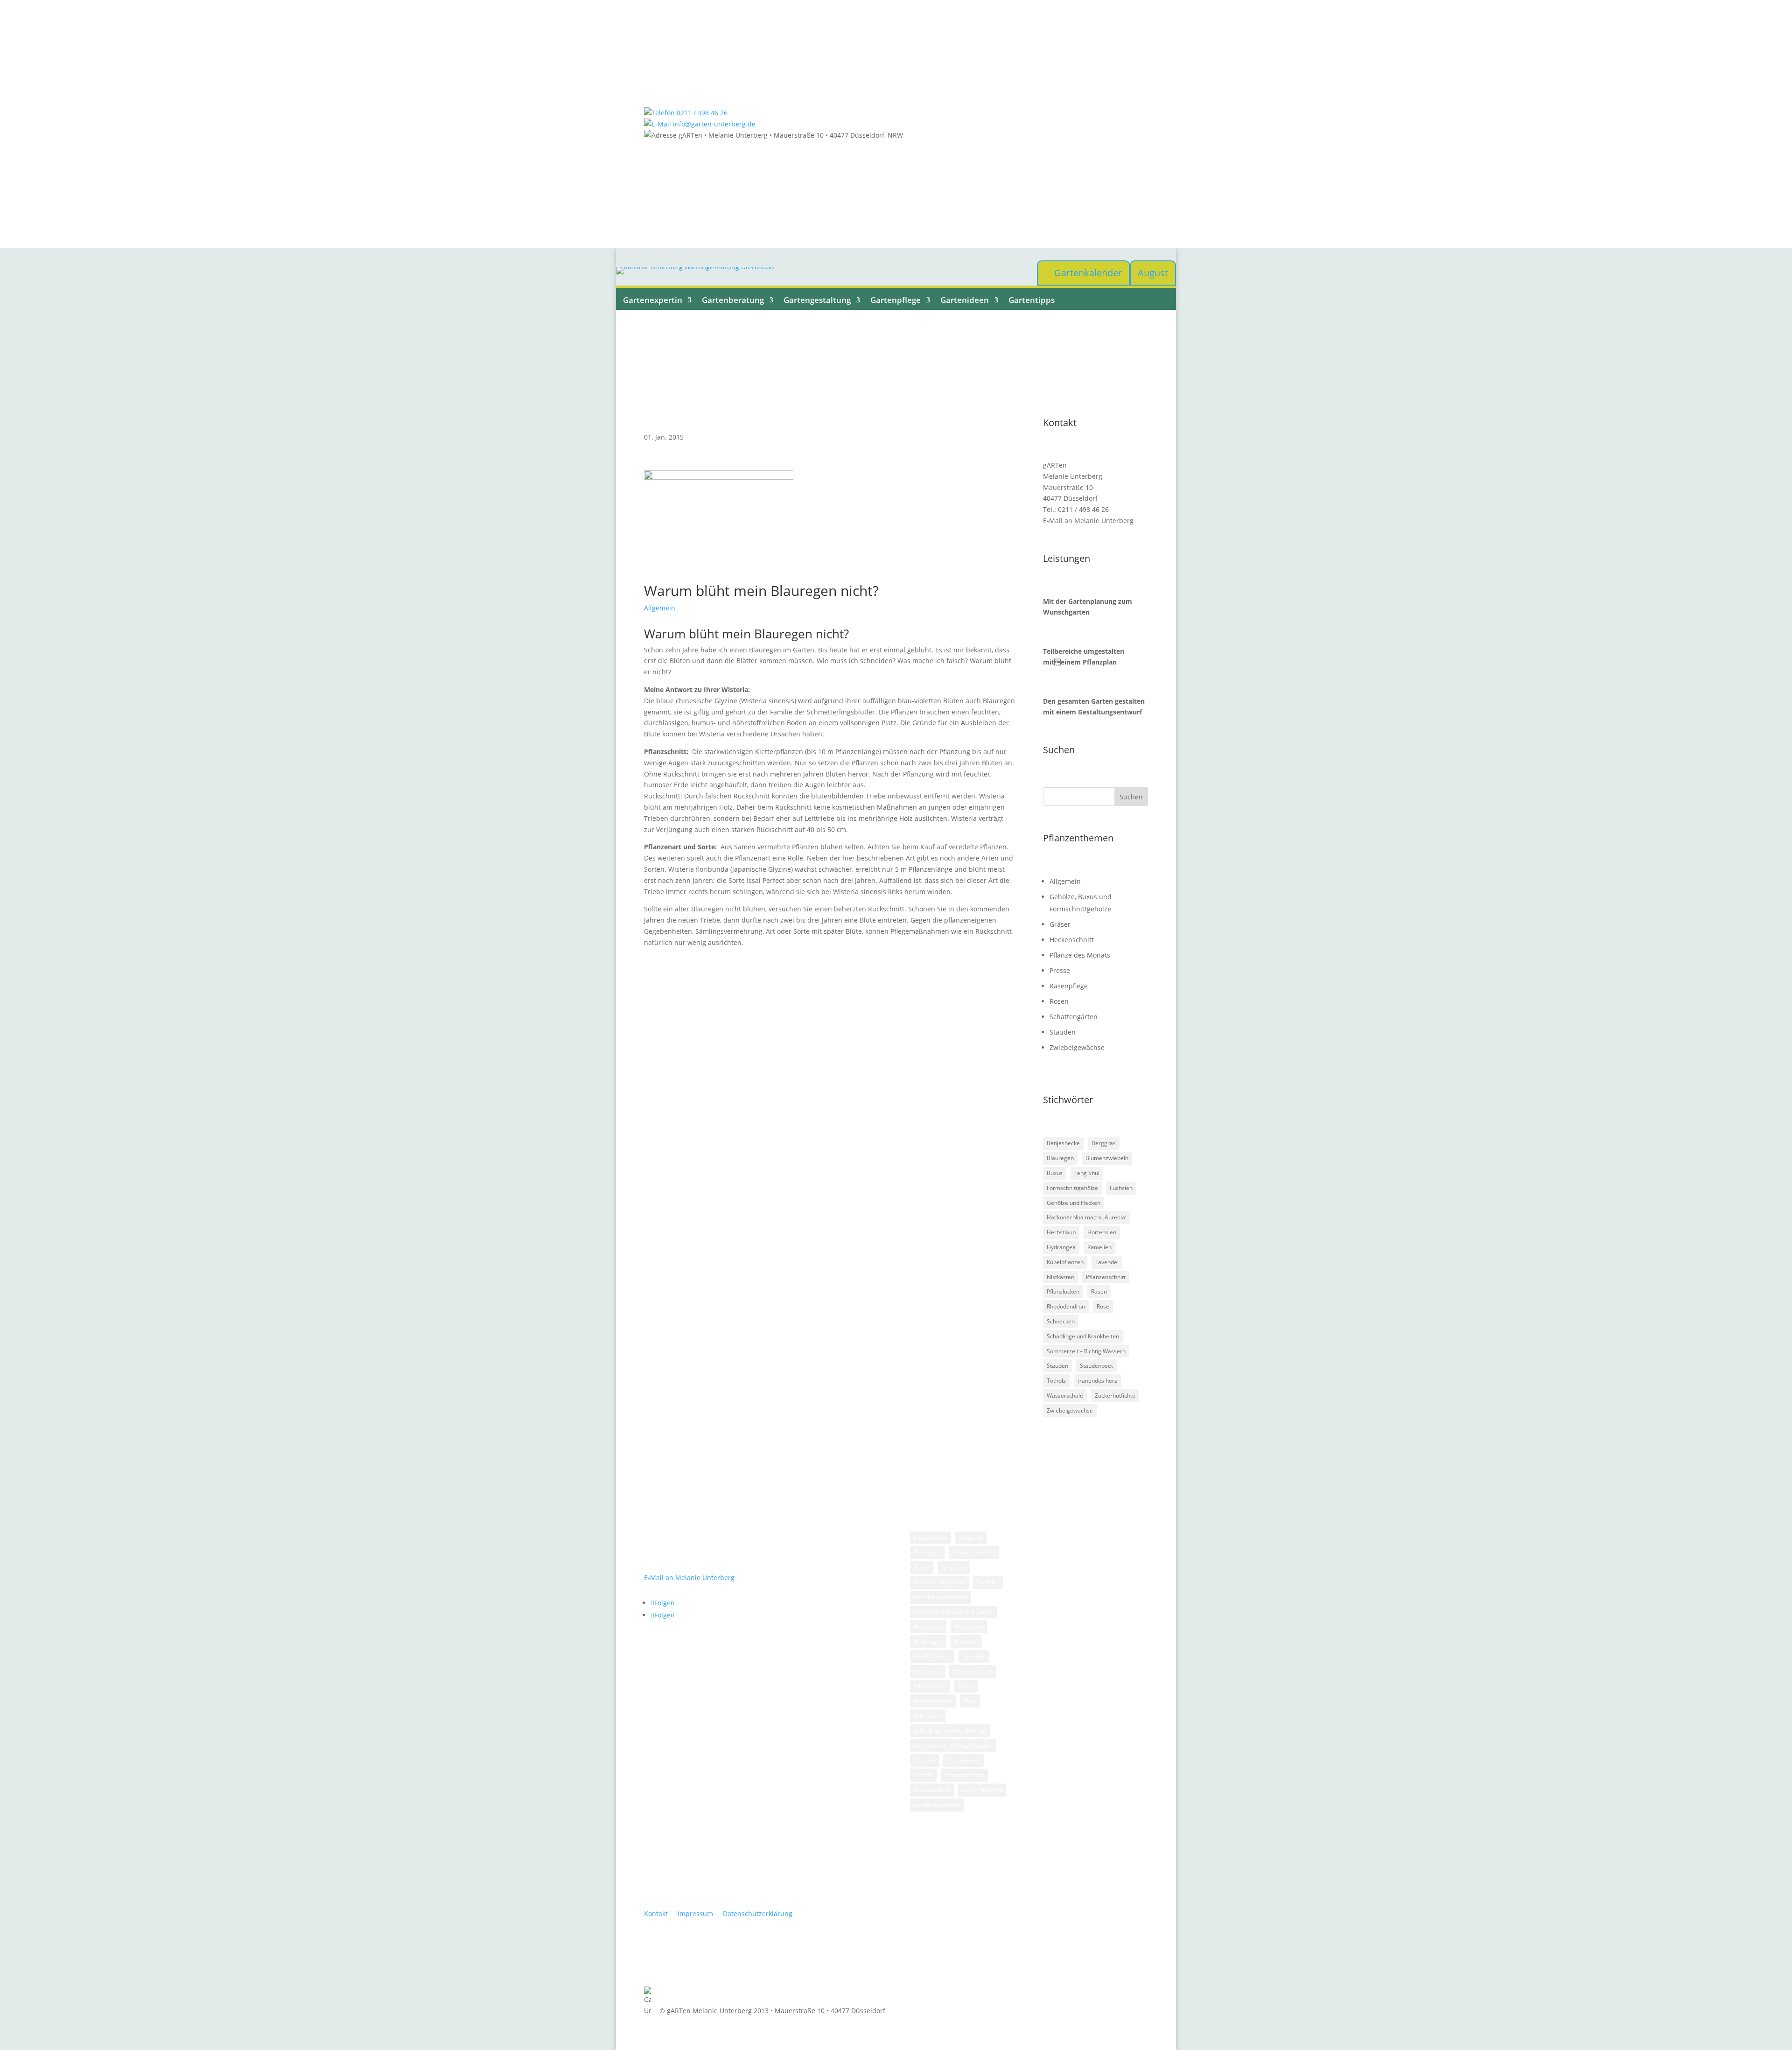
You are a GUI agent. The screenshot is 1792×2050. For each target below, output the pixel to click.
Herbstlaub (1061, 1232)
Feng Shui (1087, 1173)
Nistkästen (1060, 1277)
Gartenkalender (1088, 273)
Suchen (1131, 797)
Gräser (1060, 924)
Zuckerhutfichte (1115, 1396)
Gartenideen (965, 300)
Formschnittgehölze (1072, 1188)
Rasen (1099, 1291)
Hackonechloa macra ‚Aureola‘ (1086, 1217)
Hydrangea (1061, 1247)
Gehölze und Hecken (1074, 1203)
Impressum (695, 1914)
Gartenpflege (896, 300)
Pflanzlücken (1063, 1291)
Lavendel (1107, 1262)
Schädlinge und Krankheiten (1083, 1336)
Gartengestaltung (817, 300)
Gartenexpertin (653, 300)
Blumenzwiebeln (1107, 1158)
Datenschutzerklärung (758, 1914)
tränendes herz (1097, 1381)
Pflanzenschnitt (1106, 1277)
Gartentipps (1032, 300)
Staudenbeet (1096, 1366)
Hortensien (1102, 1232)
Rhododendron (1066, 1306)
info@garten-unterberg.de (713, 124)
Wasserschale (1065, 1396)
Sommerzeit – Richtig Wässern (1086, 1351)
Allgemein (660, 608)
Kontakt (656, 1914)
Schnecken (1061, 1321)
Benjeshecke (1063, 1143)
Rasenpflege (1069, 986)
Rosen (1059, 1001)
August (1153, 273)
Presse (1060, 970)
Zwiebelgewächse (1077, 1047)
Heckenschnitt (1072, 940)
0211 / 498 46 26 (701, 113)
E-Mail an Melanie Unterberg (1088, 521)
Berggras (1104, 1143)
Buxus (1055, 1173)
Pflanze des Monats (1080, 955)
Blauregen (1060, 1158)
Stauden (1063, 1032)
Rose (1103, 1306)
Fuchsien (1121, 1188)
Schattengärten (1074, 1017)
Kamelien (1099, 1247)
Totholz (1056, 1381)
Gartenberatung (733, 300)
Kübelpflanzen (1065, 1262)
